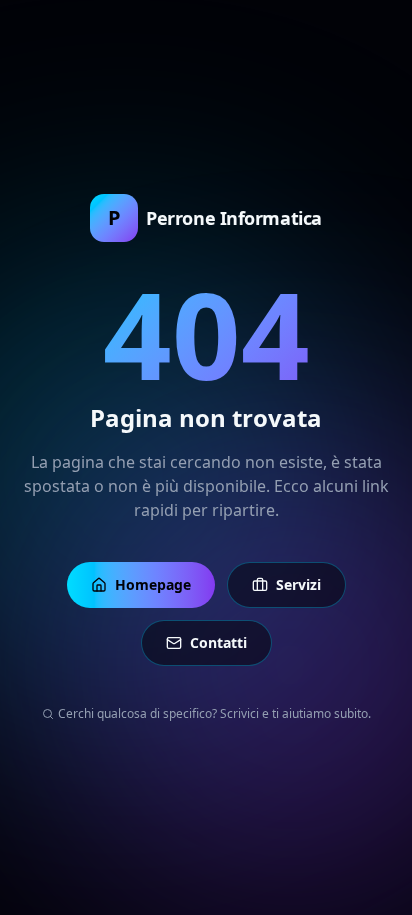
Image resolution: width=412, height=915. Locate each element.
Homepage (153, 584)
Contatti (218, 642)
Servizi (298, 584)
